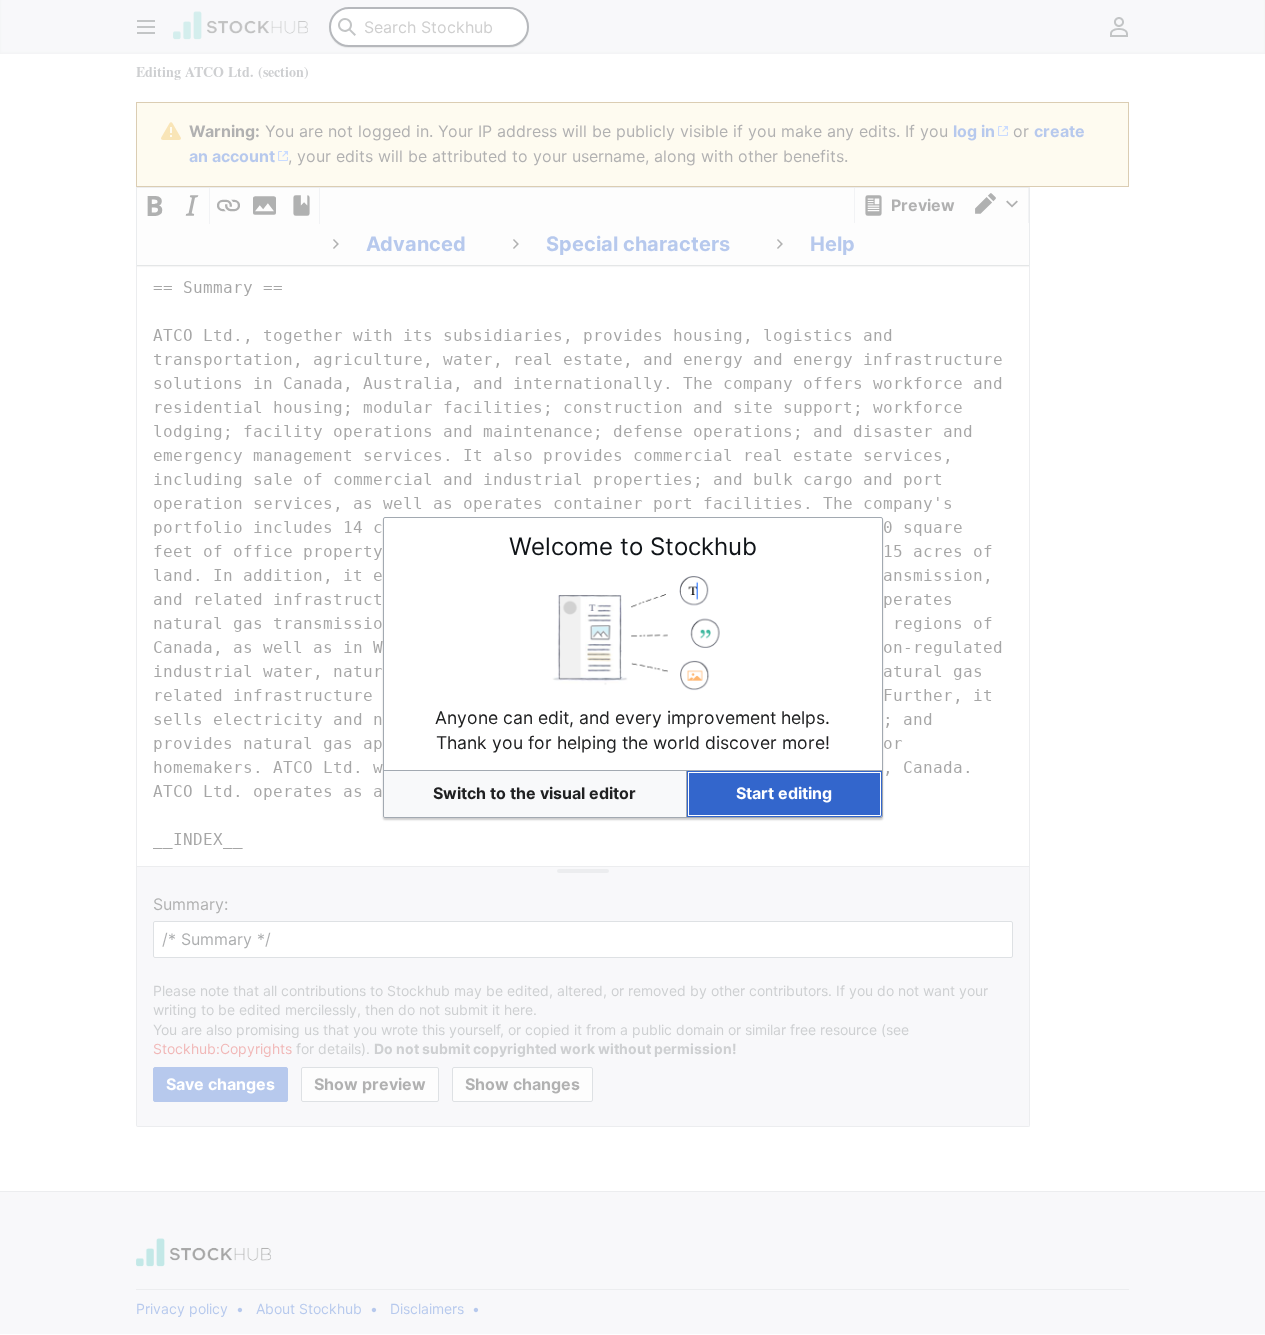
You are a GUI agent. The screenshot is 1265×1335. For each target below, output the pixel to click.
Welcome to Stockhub (633, 546)
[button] (535, 794)
